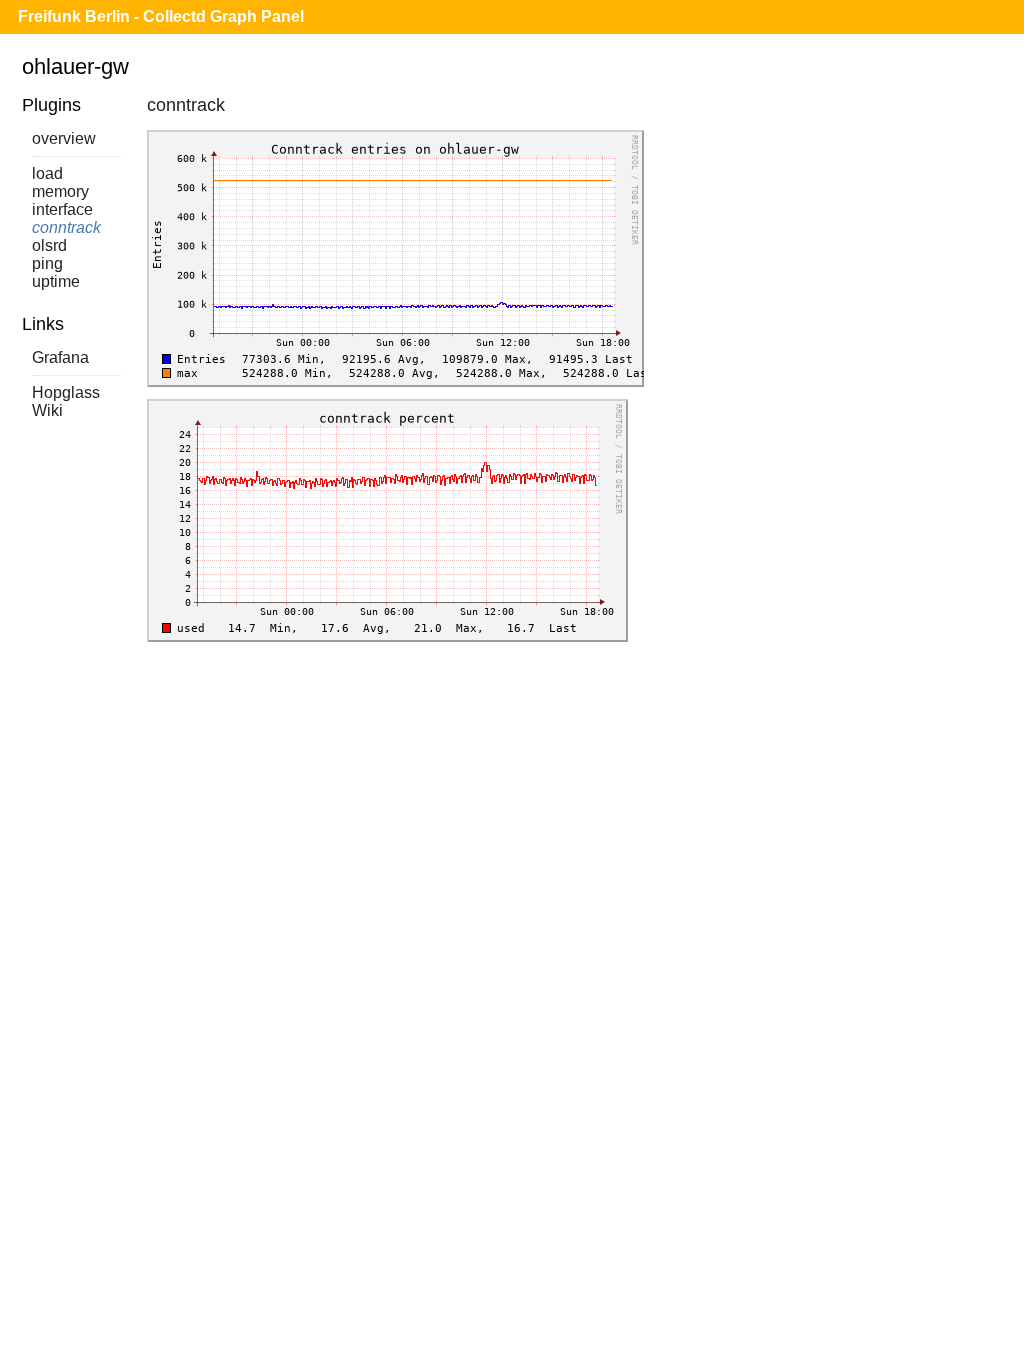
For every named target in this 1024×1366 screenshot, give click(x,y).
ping (47, 263)
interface (62, 209)
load (47, 173)
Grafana (60, 357)
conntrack (66, 227)
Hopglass (66, 392)
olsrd (49, 245)
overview (64, 138)
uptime (56, 281)
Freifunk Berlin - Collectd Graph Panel (161, 16)
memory (60, 191)
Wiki (47, 410)
